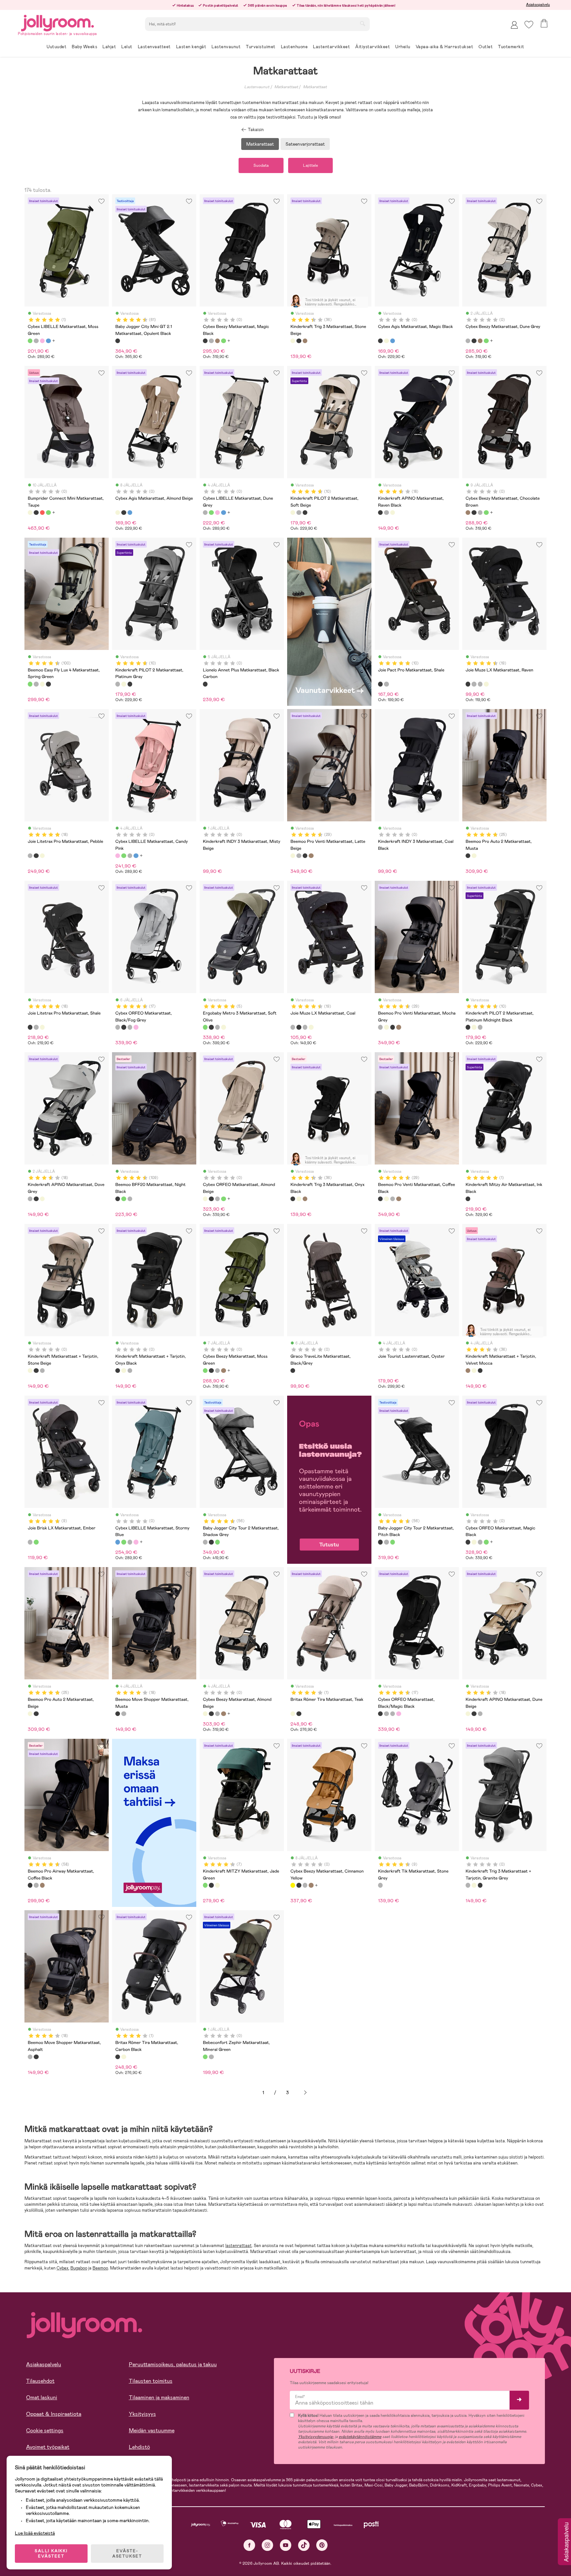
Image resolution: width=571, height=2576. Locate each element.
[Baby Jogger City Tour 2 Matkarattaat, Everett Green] (217, 1542)
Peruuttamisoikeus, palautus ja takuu (173, 2364)
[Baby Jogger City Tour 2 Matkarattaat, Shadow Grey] (205, 1542)
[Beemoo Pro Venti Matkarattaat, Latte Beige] (293, 856)
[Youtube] (286, 2545)
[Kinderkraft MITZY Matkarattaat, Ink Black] (211, 1885)
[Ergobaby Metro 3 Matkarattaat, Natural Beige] (223, 1027)
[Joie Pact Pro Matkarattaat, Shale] (380, 684)
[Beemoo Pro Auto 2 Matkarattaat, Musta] (468, 856)
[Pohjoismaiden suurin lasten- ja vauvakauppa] (57, 22)
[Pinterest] (322, 2545)
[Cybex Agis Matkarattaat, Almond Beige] (386, 341)
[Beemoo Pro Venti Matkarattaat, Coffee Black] (305, 856)
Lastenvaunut (257, 87)
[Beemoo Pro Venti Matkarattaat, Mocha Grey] (299, 856)
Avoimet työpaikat (48, 2447)
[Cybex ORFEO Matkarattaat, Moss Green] (223, 1199)
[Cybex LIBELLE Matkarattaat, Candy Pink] (42, 341)
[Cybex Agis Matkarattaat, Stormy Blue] (393, 341)
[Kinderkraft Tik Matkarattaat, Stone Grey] (380, 1885)
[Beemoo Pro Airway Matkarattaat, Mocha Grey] (36, 1885)
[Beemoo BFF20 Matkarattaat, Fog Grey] (130, 1199)
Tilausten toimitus (151, 2381)
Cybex (62, 2268)
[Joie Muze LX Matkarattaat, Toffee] (486, 684)
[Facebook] (249, 2545)
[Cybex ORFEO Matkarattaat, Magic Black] (211, 1199)
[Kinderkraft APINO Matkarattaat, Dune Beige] (393, 513)
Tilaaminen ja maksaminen (159, 2397)
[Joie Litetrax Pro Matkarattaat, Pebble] (30, 856)
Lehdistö (139, 2447)
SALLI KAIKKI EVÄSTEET (51, 2554)
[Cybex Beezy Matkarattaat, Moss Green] (223, 341)
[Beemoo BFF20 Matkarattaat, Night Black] (118, 1199)
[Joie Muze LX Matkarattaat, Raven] (468, 684)
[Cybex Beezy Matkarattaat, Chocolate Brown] (217, 341)
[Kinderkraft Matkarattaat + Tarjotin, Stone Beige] (30, 1371)
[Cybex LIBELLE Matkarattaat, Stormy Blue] (48, 341)
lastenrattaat (239, 2246)
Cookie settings (45, 2431)
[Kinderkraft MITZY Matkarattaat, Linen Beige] (217, 1885)
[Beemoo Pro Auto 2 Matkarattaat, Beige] (474, 856)
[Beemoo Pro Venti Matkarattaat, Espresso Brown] (311, 856)
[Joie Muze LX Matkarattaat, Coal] (474, 684)
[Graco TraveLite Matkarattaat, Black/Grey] (293, 1371)
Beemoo (100, 2268)
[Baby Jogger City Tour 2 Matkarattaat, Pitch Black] (211, 1542)
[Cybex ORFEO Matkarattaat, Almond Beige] (205, 1199)
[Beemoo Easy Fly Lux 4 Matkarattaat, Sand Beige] (42, 684)
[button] (529, 25)
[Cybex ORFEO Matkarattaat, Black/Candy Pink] (136, 1027)
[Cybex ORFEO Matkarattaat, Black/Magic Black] (124, 1027)
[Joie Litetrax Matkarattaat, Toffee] (42, 856)
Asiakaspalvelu (538, 5)
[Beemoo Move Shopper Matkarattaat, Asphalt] (124, 1714)
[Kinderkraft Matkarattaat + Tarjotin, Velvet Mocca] (305, 341)
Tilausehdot (40, 2381)
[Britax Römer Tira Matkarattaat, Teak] (293, 1714)
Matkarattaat (286, 87)
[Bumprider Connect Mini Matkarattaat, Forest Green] (48, 513)
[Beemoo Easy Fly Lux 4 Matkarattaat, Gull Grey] (36, 684)
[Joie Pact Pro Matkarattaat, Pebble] (386, 684)
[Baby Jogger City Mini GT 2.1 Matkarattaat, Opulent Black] (118, 341)
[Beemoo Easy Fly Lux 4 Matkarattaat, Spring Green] (30, 684)
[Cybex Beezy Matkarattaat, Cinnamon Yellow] (293, 1885)
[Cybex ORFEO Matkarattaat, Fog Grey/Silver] (130, 1027)
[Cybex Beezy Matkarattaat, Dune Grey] (211, 341)
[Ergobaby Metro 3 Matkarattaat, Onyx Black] (211, 1027)
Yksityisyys (142, 2414)
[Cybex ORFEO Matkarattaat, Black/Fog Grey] (118, 1027)
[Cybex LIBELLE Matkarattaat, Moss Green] (30, 341)
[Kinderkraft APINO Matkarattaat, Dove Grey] (386, 513)
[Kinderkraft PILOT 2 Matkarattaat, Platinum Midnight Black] (305, 513)
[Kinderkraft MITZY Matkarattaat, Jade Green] (205, 1885)
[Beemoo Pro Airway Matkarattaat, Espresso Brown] (42, 1885)
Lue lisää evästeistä (35, 2533)
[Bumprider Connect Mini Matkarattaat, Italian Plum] (42, 513)
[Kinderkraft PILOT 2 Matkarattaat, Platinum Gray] (299, 513)
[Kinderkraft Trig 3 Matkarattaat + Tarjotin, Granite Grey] (42, 1371)
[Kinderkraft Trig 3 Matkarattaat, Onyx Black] (299, 341)
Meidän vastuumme (152, 2431)
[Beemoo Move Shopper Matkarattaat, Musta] (118, 1714)
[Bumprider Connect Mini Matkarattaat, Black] (36, 513)
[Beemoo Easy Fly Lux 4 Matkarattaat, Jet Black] (48, 684)
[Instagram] (267, 2545)
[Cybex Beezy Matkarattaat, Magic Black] (205, 341)
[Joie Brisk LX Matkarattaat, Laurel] (36, 1542)
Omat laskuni (42, 2397)
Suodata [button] (261, 165)
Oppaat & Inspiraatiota (54, 2414)
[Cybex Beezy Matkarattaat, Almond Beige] (205, 1714)
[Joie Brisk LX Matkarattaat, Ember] (30, 1542)
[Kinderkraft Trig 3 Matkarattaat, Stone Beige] (293, 341)
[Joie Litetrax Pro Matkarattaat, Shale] (36, 856)
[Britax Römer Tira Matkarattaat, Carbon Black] (299, 1714)
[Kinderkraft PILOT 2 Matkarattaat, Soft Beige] (293, 513)
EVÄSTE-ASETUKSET (127, 2554)
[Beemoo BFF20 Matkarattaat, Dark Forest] (124, 1199)
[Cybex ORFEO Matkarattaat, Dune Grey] (217, 1199)
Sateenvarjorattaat (305, 144)
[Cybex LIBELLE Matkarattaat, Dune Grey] (36, 341)
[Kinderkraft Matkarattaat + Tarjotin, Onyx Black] (36, 1371)
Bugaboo (79, 2268)
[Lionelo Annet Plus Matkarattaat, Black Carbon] (205, 684)
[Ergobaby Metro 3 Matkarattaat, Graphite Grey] (217, 1027)
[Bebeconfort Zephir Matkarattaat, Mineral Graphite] (211, 2057)
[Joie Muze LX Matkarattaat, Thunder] (480, 684)
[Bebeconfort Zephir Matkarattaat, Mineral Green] (205, 2057)
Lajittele (310, 165)
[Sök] (362, 23)
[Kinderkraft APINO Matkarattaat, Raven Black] (380, 513)
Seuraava (305, 2093)
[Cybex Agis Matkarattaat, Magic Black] (380, 341)
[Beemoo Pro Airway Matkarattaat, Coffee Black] (30, 1885)
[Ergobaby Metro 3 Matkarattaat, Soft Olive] (205, 1027)
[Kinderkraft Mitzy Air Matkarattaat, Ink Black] (468, 1199)
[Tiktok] (304, 2545)
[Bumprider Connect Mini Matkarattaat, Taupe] (30, 513)
